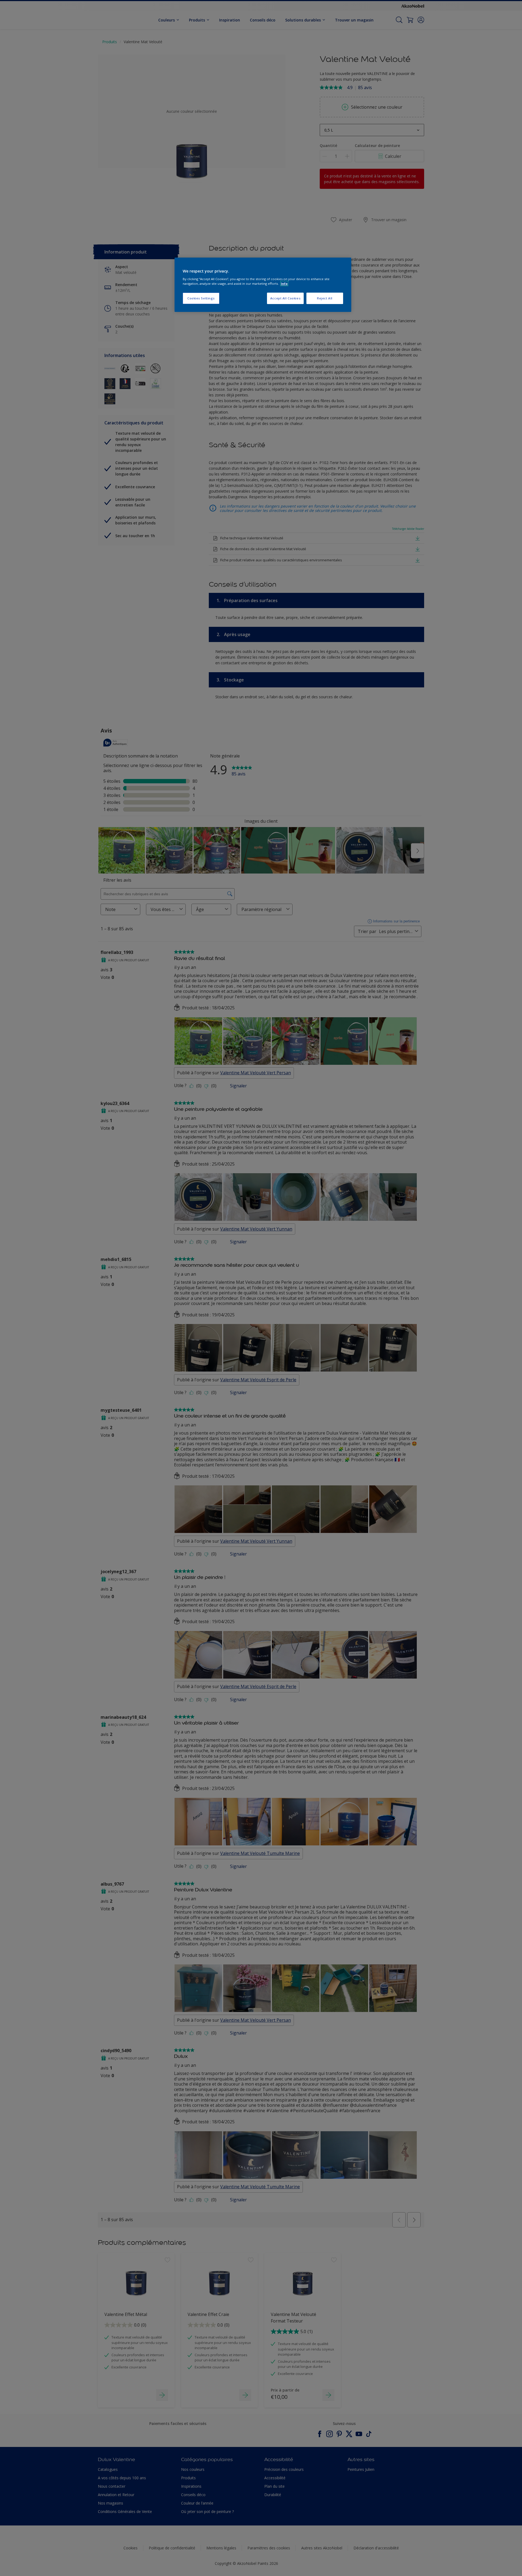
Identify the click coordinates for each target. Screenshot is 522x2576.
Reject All (325, 298)
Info (284, 284)
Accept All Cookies (285, 298)
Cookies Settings (201, 298)
